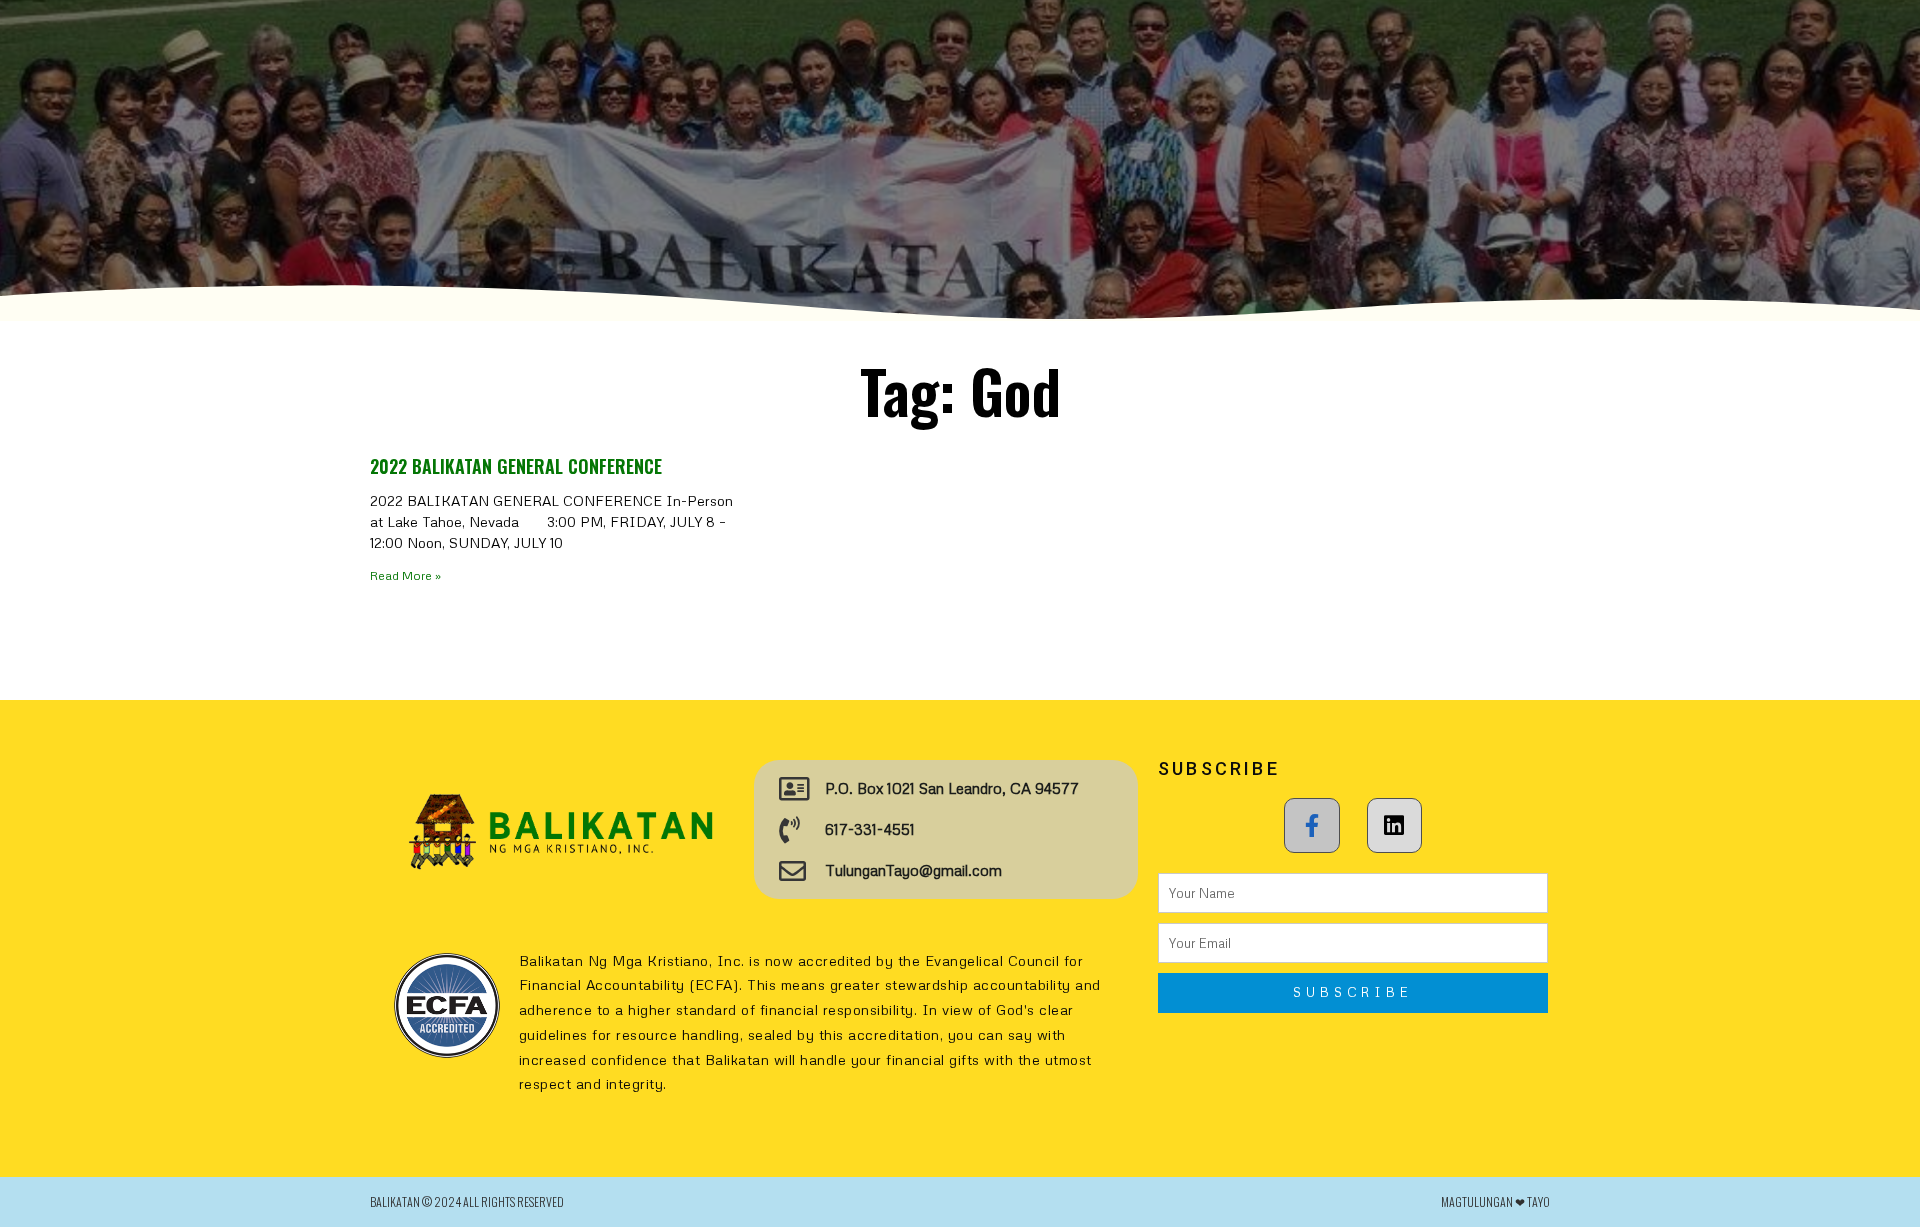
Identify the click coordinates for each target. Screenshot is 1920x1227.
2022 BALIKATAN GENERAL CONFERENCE (516, 466)
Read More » (405, 575)
